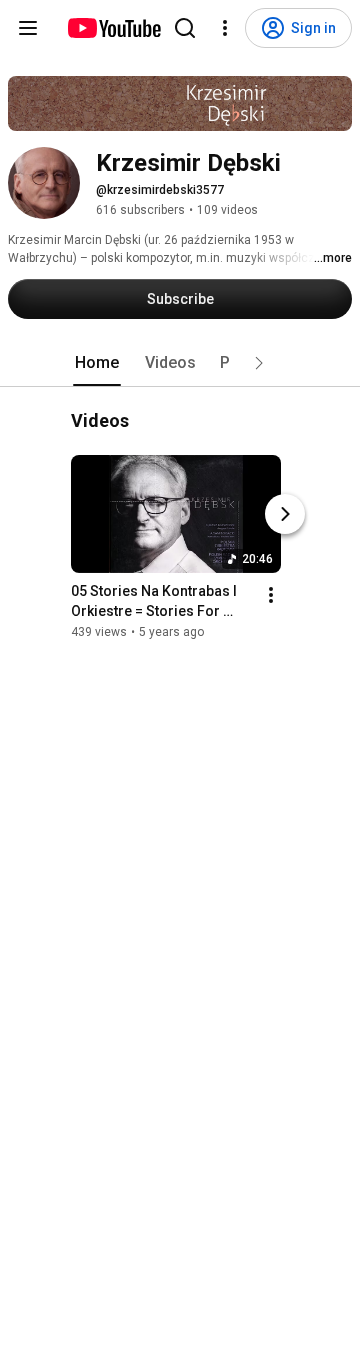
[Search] (185, 28)
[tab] (97, 363)
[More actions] (271, 596)
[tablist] (180, 363)
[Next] (285, 515)
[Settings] (225, 28)
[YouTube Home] (113, 28)
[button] (259, 363)
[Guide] (28, 28)
